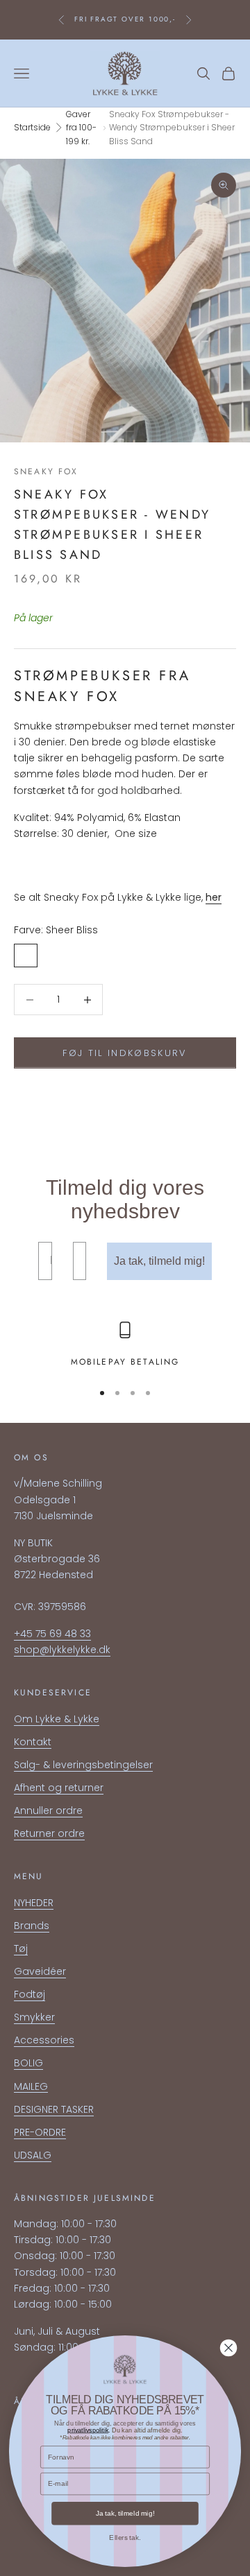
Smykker (34, 2017)
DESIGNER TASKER (54, 2109)
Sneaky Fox (46, 472)
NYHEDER (34, 1903)
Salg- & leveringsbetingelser (83, 1765)
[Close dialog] (228, 2348)
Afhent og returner (59, 1788)
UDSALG (33, 2155)
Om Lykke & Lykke (57, 1719)
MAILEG (31, 2086)
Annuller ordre (48, 1810)
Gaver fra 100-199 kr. (81, 128)
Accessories (44, 2040)
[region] (125, 1345)
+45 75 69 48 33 (52, 1634)
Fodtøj (30, 1994)
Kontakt (33, 1742)
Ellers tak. (125, 2538)
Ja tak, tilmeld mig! (159, 1261)
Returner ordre (49, 1833)
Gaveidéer (40, 1971)
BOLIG (28, 2063)
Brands (32, 1926)
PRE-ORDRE (40, 2132)
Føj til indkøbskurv (125, 1053)
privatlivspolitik (88, 2430)
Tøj (21, 1948)
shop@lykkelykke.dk (62, 1650)
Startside (32, 127)
